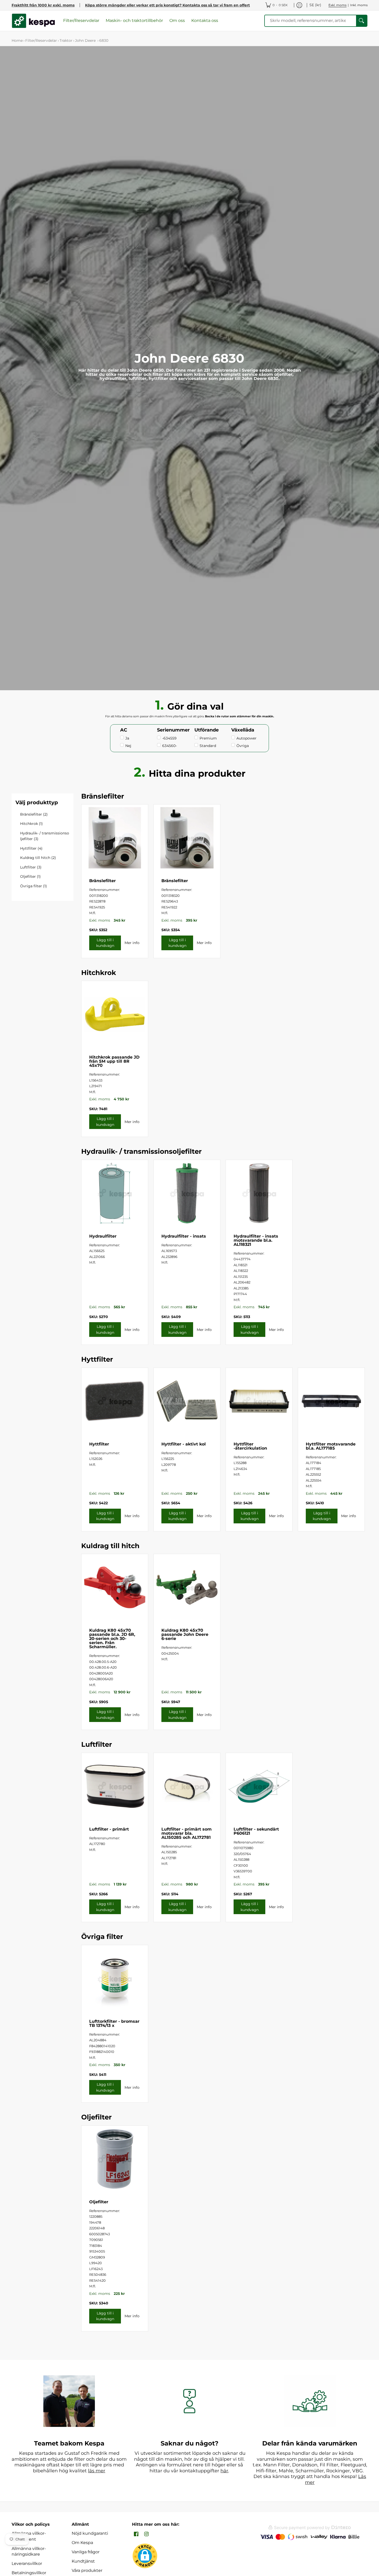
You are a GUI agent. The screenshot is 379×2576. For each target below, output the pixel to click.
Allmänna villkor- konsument (29, 2536)
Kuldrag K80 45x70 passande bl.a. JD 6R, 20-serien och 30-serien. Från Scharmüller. (112, 1639)
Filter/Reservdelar (41, 40)
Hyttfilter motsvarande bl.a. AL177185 (331, 1446)
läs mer (97, 2471)
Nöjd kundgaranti (90, 2533)
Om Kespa (82, 2543)
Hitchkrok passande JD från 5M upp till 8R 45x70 (114, 1061)
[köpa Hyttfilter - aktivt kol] (187, 1401)
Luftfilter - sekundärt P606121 (256, 1831)
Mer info (132, 943)
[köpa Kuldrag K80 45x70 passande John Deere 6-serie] (187, 1587)
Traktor (66, 40)
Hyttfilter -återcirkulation (250, 1446)
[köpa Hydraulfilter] (115, 1193)
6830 (104, 40)
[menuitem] (277, 5)
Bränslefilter (102, 881)
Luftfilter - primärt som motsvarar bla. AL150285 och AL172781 (187, 1833)
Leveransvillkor (27, 2563)
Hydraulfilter (103, 1236)
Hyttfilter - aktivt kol (184, 1444)
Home (17, 40)
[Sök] (361, 21)
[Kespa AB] (34, 21)
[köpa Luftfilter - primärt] (115, 1786)
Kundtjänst (83, 2561)
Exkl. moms (337, 5)
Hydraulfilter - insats (184, 1236)
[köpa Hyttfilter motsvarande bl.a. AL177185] (331, 1401)
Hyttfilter (99, 1444)
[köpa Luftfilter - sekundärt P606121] (259, 1786)
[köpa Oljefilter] (115, 2159)
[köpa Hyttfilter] (115, 1401)
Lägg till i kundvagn (105, 943)
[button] (136, 2534)
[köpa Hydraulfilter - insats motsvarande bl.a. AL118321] (259, 1193)
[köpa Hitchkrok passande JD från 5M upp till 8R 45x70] (115, 1014)
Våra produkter (87, 2570)
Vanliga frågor (86, 2552)
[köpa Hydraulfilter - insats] (187, 1193)
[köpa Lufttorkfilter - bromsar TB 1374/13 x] (115, 1978)
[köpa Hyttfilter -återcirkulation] (259, 1401)
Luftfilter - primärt (109, 1829)
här (224, 2471)
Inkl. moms (359, 5)
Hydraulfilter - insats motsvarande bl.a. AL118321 (256, 1240)
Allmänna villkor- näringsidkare (29, 2551)
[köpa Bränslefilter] (115, 838)
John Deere (86, 40)
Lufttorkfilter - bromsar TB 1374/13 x (114, 2023)
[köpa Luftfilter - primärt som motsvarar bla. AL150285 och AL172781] (187, 1786)
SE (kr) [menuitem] (315, 5)
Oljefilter (99, 2202)
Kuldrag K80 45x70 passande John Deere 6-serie (185, 1634)
